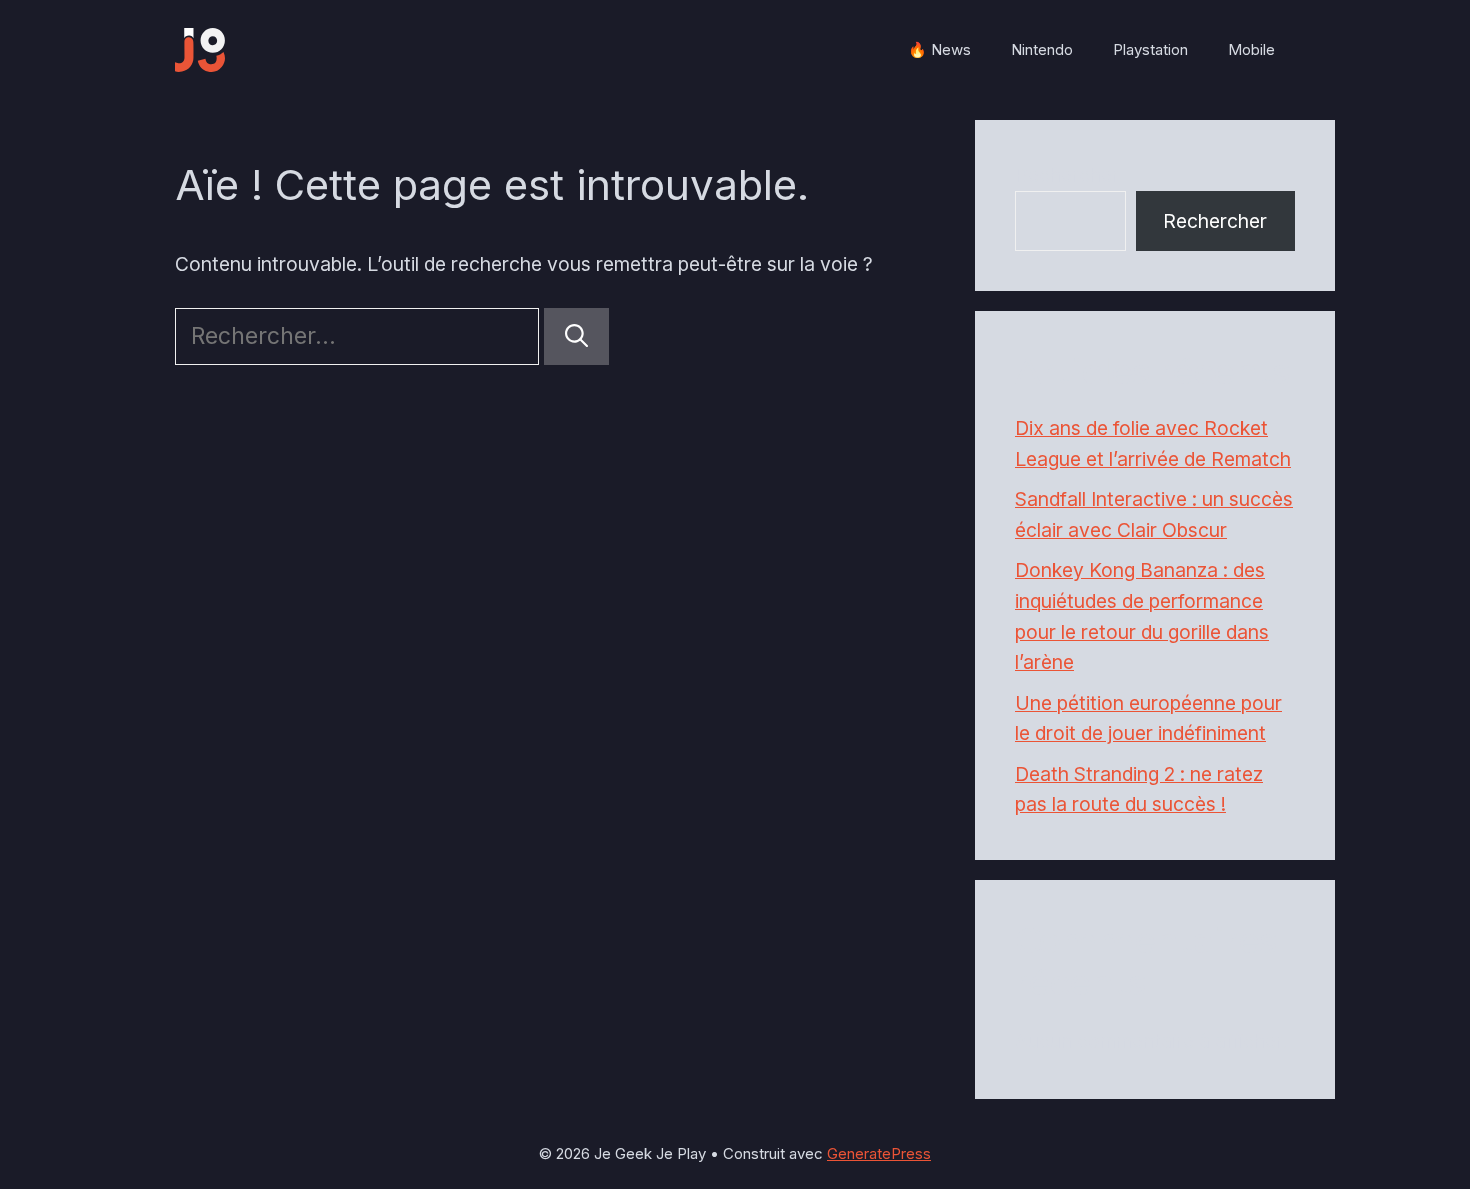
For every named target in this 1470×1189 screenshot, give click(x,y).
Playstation (1150, 49)
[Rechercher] (576, 336)
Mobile (1251, 49)
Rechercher (1067, 175)
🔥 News (939, 49)
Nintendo (1042, 49)
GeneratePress (879, 1153)
